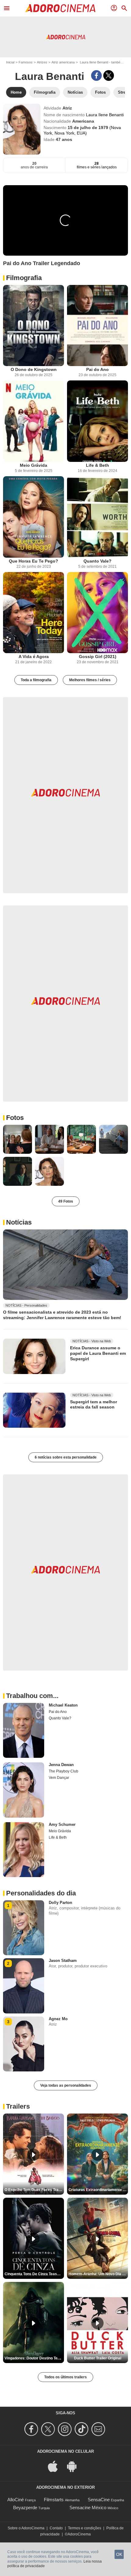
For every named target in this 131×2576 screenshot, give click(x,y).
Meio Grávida (34, 465)
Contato (56, 2528)
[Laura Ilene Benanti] (22, 129)
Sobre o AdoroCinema (26, 2528)
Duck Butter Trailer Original (98, 2358)
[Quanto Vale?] (97, 517)
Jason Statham (63, 1961)
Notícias (19, 1222)
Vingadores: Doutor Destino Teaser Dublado (34, 2358)
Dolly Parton (60, 1903)
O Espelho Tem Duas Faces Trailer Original (34, 2190)
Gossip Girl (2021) (98, 657)
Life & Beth (97, 465)
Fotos (15, 1118)
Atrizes (42, 62)
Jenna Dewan (61, 1765)
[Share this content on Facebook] (96, 76)
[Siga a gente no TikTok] (82, 2429)
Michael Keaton (63, 1705)
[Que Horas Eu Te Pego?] (34, 517)
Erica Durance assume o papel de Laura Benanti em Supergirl (98, 1353)
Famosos (26, 62)
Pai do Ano (97, 369)
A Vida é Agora (34, 657)
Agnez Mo (58, 2019)
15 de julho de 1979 (89, 128)
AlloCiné (16, 2500)
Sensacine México (88, 2508)
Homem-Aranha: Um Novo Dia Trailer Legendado (98, 2274)
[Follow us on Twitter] (49, 2429)
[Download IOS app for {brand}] (56, 2466)
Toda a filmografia (36, 680)
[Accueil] (60, 8)
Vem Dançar (59, 1778)
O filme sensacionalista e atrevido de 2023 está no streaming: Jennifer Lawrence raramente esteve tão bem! (62, 1315)
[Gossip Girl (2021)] (97, 613)
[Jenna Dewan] (24, 1790)
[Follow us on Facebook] (32, 2429)
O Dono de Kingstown (34, 369)
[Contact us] (99, 2429)
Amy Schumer (62, 1824)
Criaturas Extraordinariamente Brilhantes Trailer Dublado (98, 2190)
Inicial (10, 62)
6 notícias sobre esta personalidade (66, 1457)
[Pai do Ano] (97, 326)
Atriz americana (63, 62)
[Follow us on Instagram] (66, 2429)
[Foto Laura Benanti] (18, 1139)
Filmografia (24, 278)
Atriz (67, 108)
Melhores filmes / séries (90, 680)
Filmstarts (54, 2500)
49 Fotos (66, 1201)
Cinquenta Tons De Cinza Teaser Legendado (34, 2274)
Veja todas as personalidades (66, 2085)
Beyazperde (25, 2508)
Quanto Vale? (97, 561)
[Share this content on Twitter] (109, 76)
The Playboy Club (64, 1771)
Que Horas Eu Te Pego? (34, 561)
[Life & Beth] (97, 421)
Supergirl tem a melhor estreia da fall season (94, 1404)
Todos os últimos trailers (65, 2377)
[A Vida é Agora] (34, 613)
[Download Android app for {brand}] (75, 2466)
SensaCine (99, 2500)
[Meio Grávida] (34, 421)
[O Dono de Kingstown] (34, 326)
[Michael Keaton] (24, 1730)
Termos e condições (85, 2528)
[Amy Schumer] (24, 1850)
